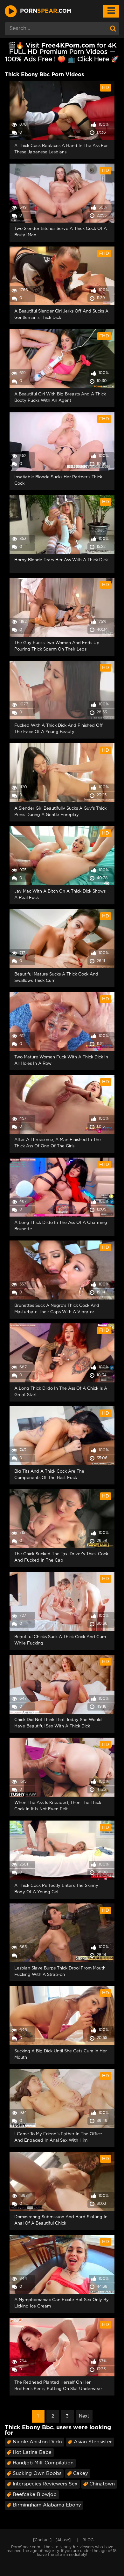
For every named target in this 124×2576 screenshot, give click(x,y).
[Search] (113, 29)
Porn (46, 11)
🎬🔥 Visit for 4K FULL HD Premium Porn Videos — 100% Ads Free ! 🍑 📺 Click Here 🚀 (62, 52)
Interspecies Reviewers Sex (45, 2484)
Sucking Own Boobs (37, 2473)
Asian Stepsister (93, 2442)
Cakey (81, 2473)
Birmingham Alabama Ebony (47, 2505)
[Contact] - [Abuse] (52, 2540)
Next (84, 2416)
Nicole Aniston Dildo (37, 2442)
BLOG (88, 2540)
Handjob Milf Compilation (43, 2463)
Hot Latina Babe (32, 2452)
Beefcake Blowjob (35, 2495)
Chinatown (102, 2484)
